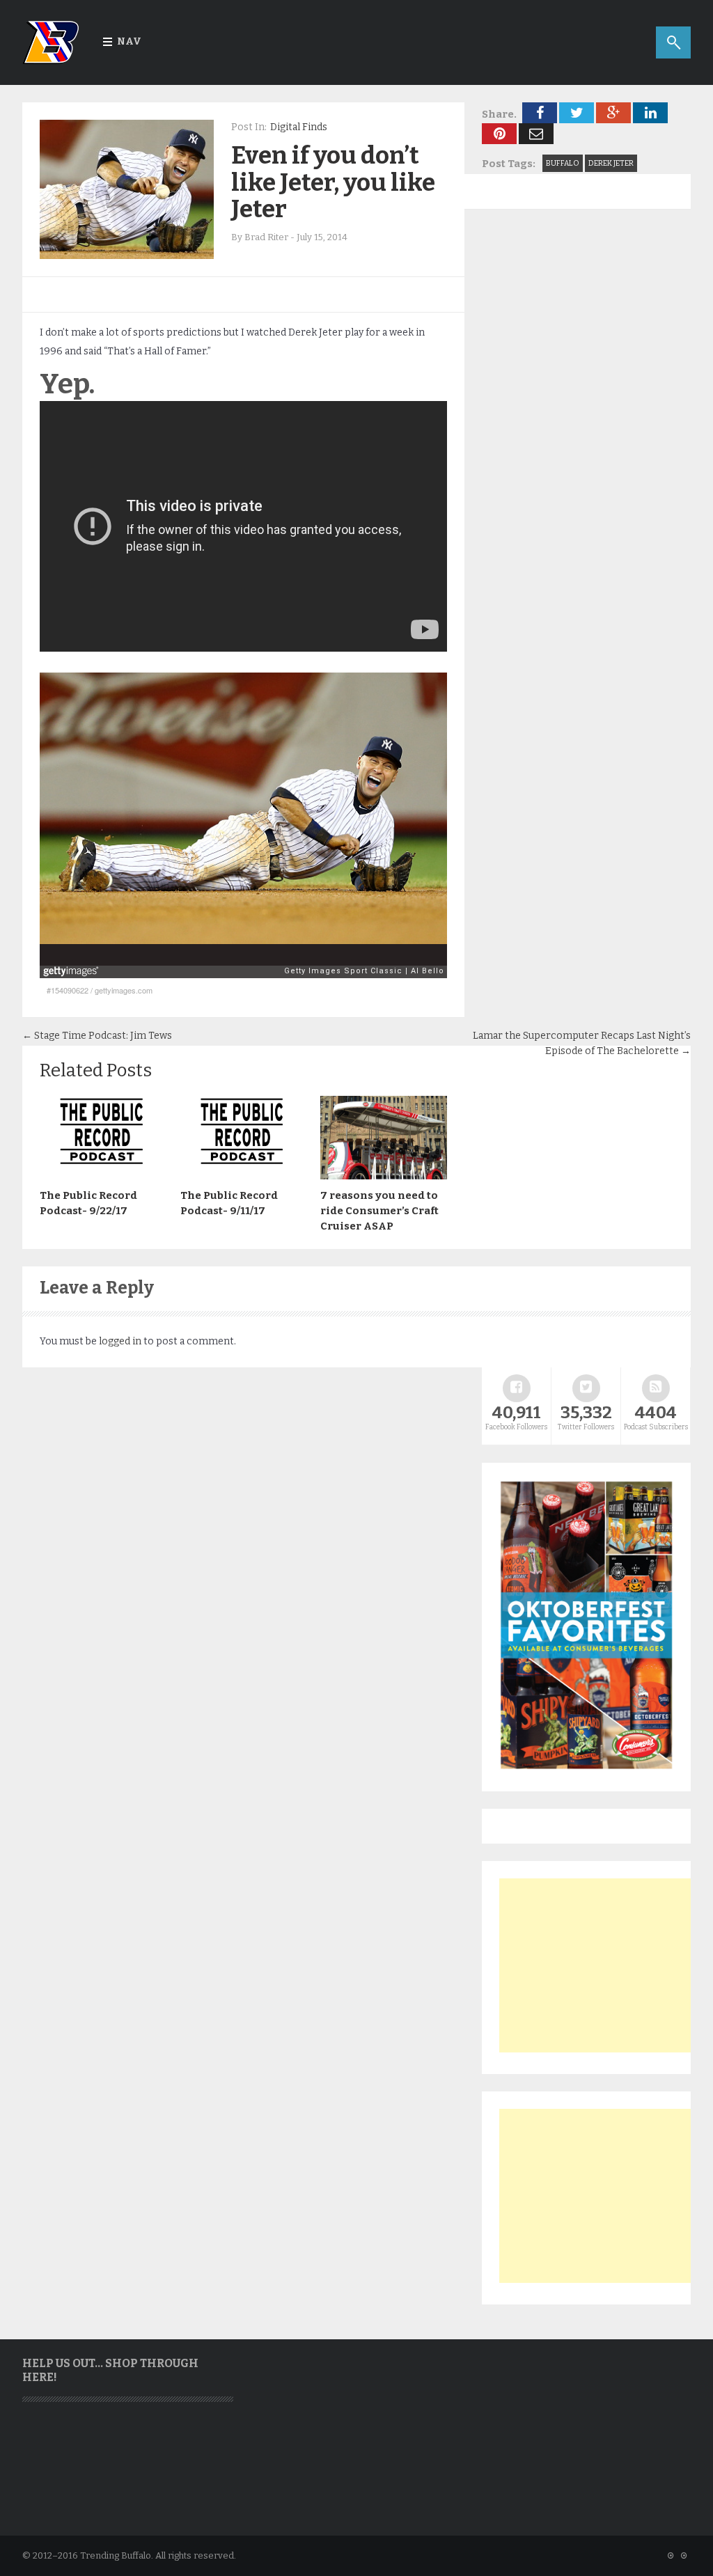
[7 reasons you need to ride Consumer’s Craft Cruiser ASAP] (384, 1176)
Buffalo (563, 163)
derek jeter (611, 163)
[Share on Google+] (613, 113)
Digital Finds (299, 127)
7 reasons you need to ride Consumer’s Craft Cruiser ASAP (379, 1211)
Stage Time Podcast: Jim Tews (97, 1036)
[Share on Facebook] (540, 113)
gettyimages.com (124, 990)
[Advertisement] (604, 1965)
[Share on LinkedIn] (650, 113)
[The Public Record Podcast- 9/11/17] (244, 1176)
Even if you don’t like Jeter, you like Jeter (333, 182)
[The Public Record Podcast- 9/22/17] (103, 1176)
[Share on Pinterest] (499, 134)
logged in (120, 1341)
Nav (129, 41)
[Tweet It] (577, 113)
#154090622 (68, 990)
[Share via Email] (536, 134)
